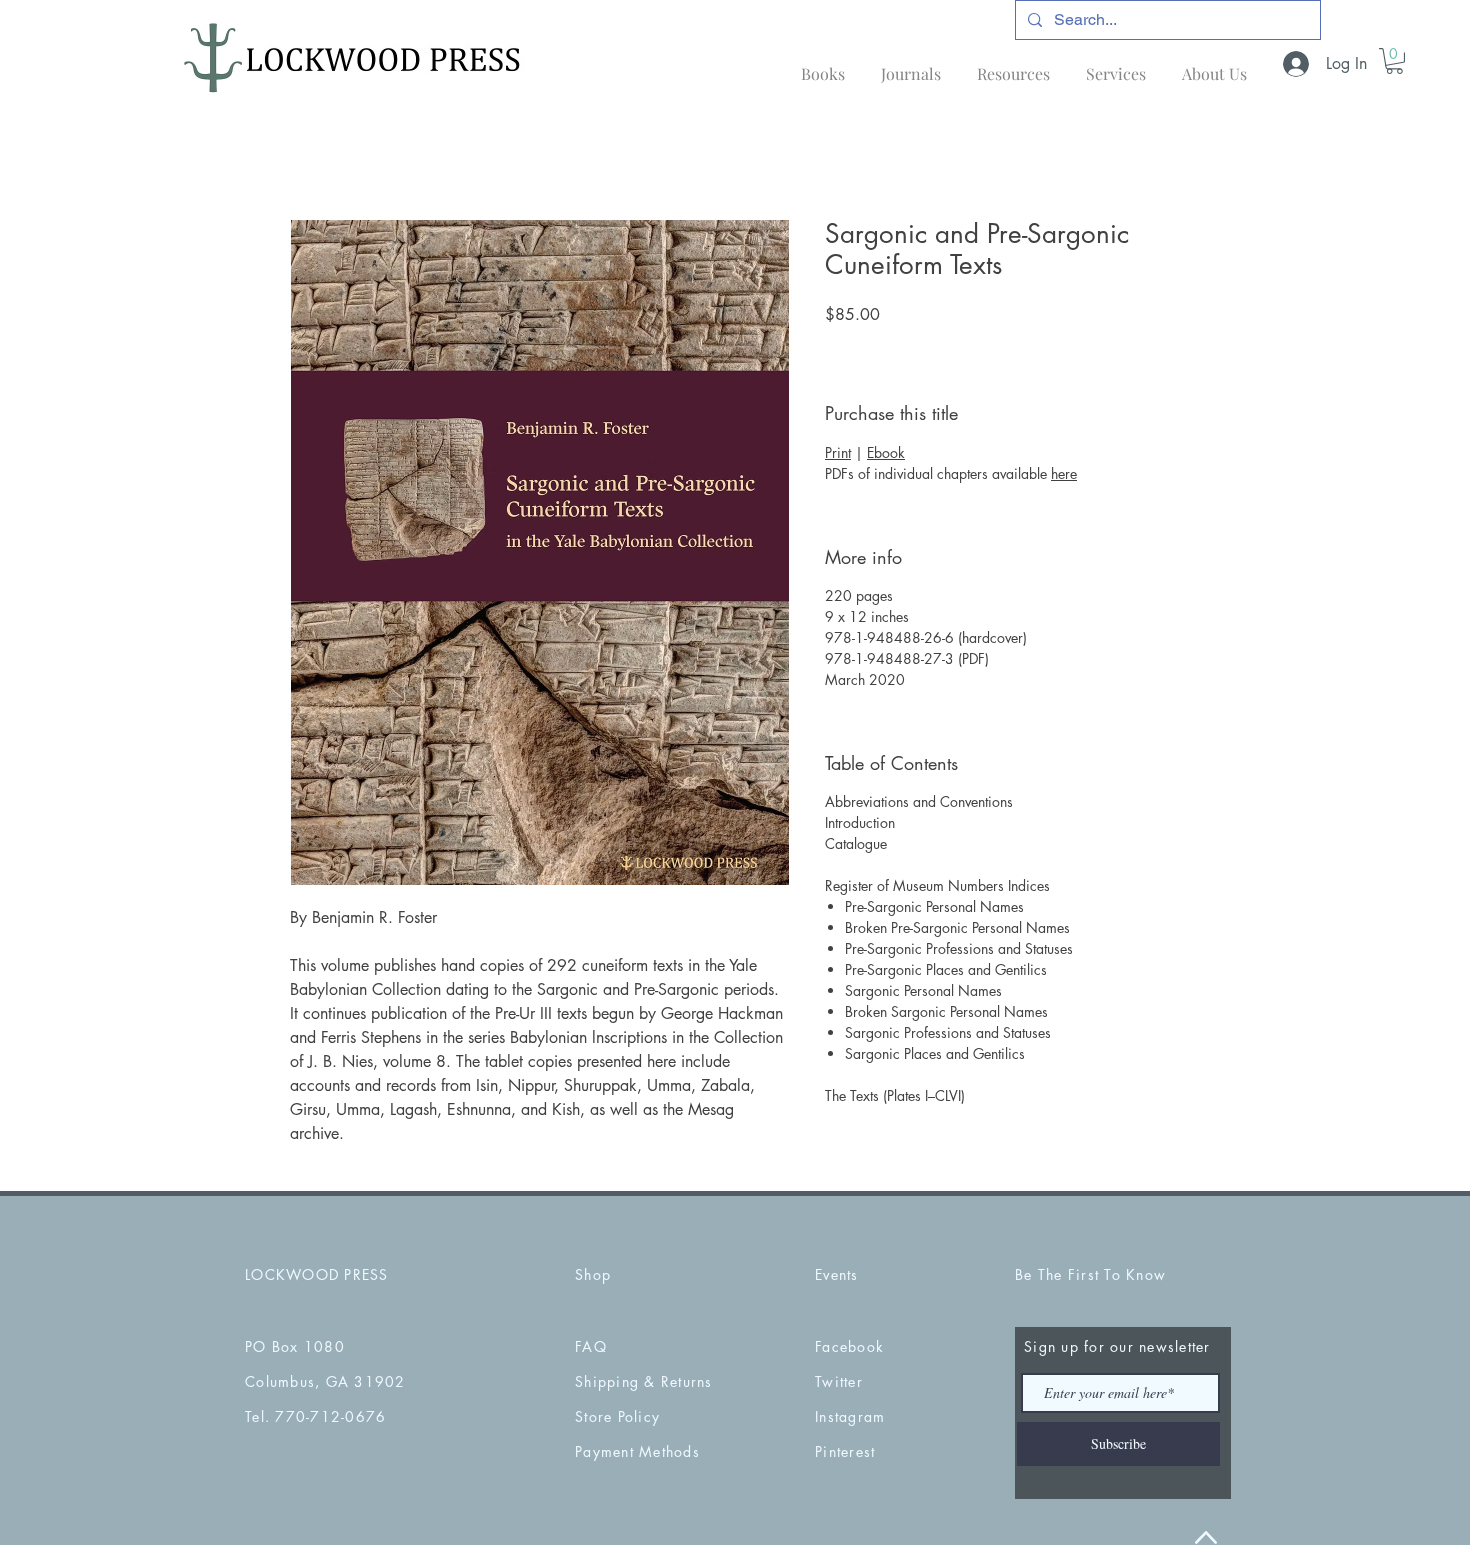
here (1064, 473)
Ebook (886, 452)
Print (838, 452)
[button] (1394, 61)
